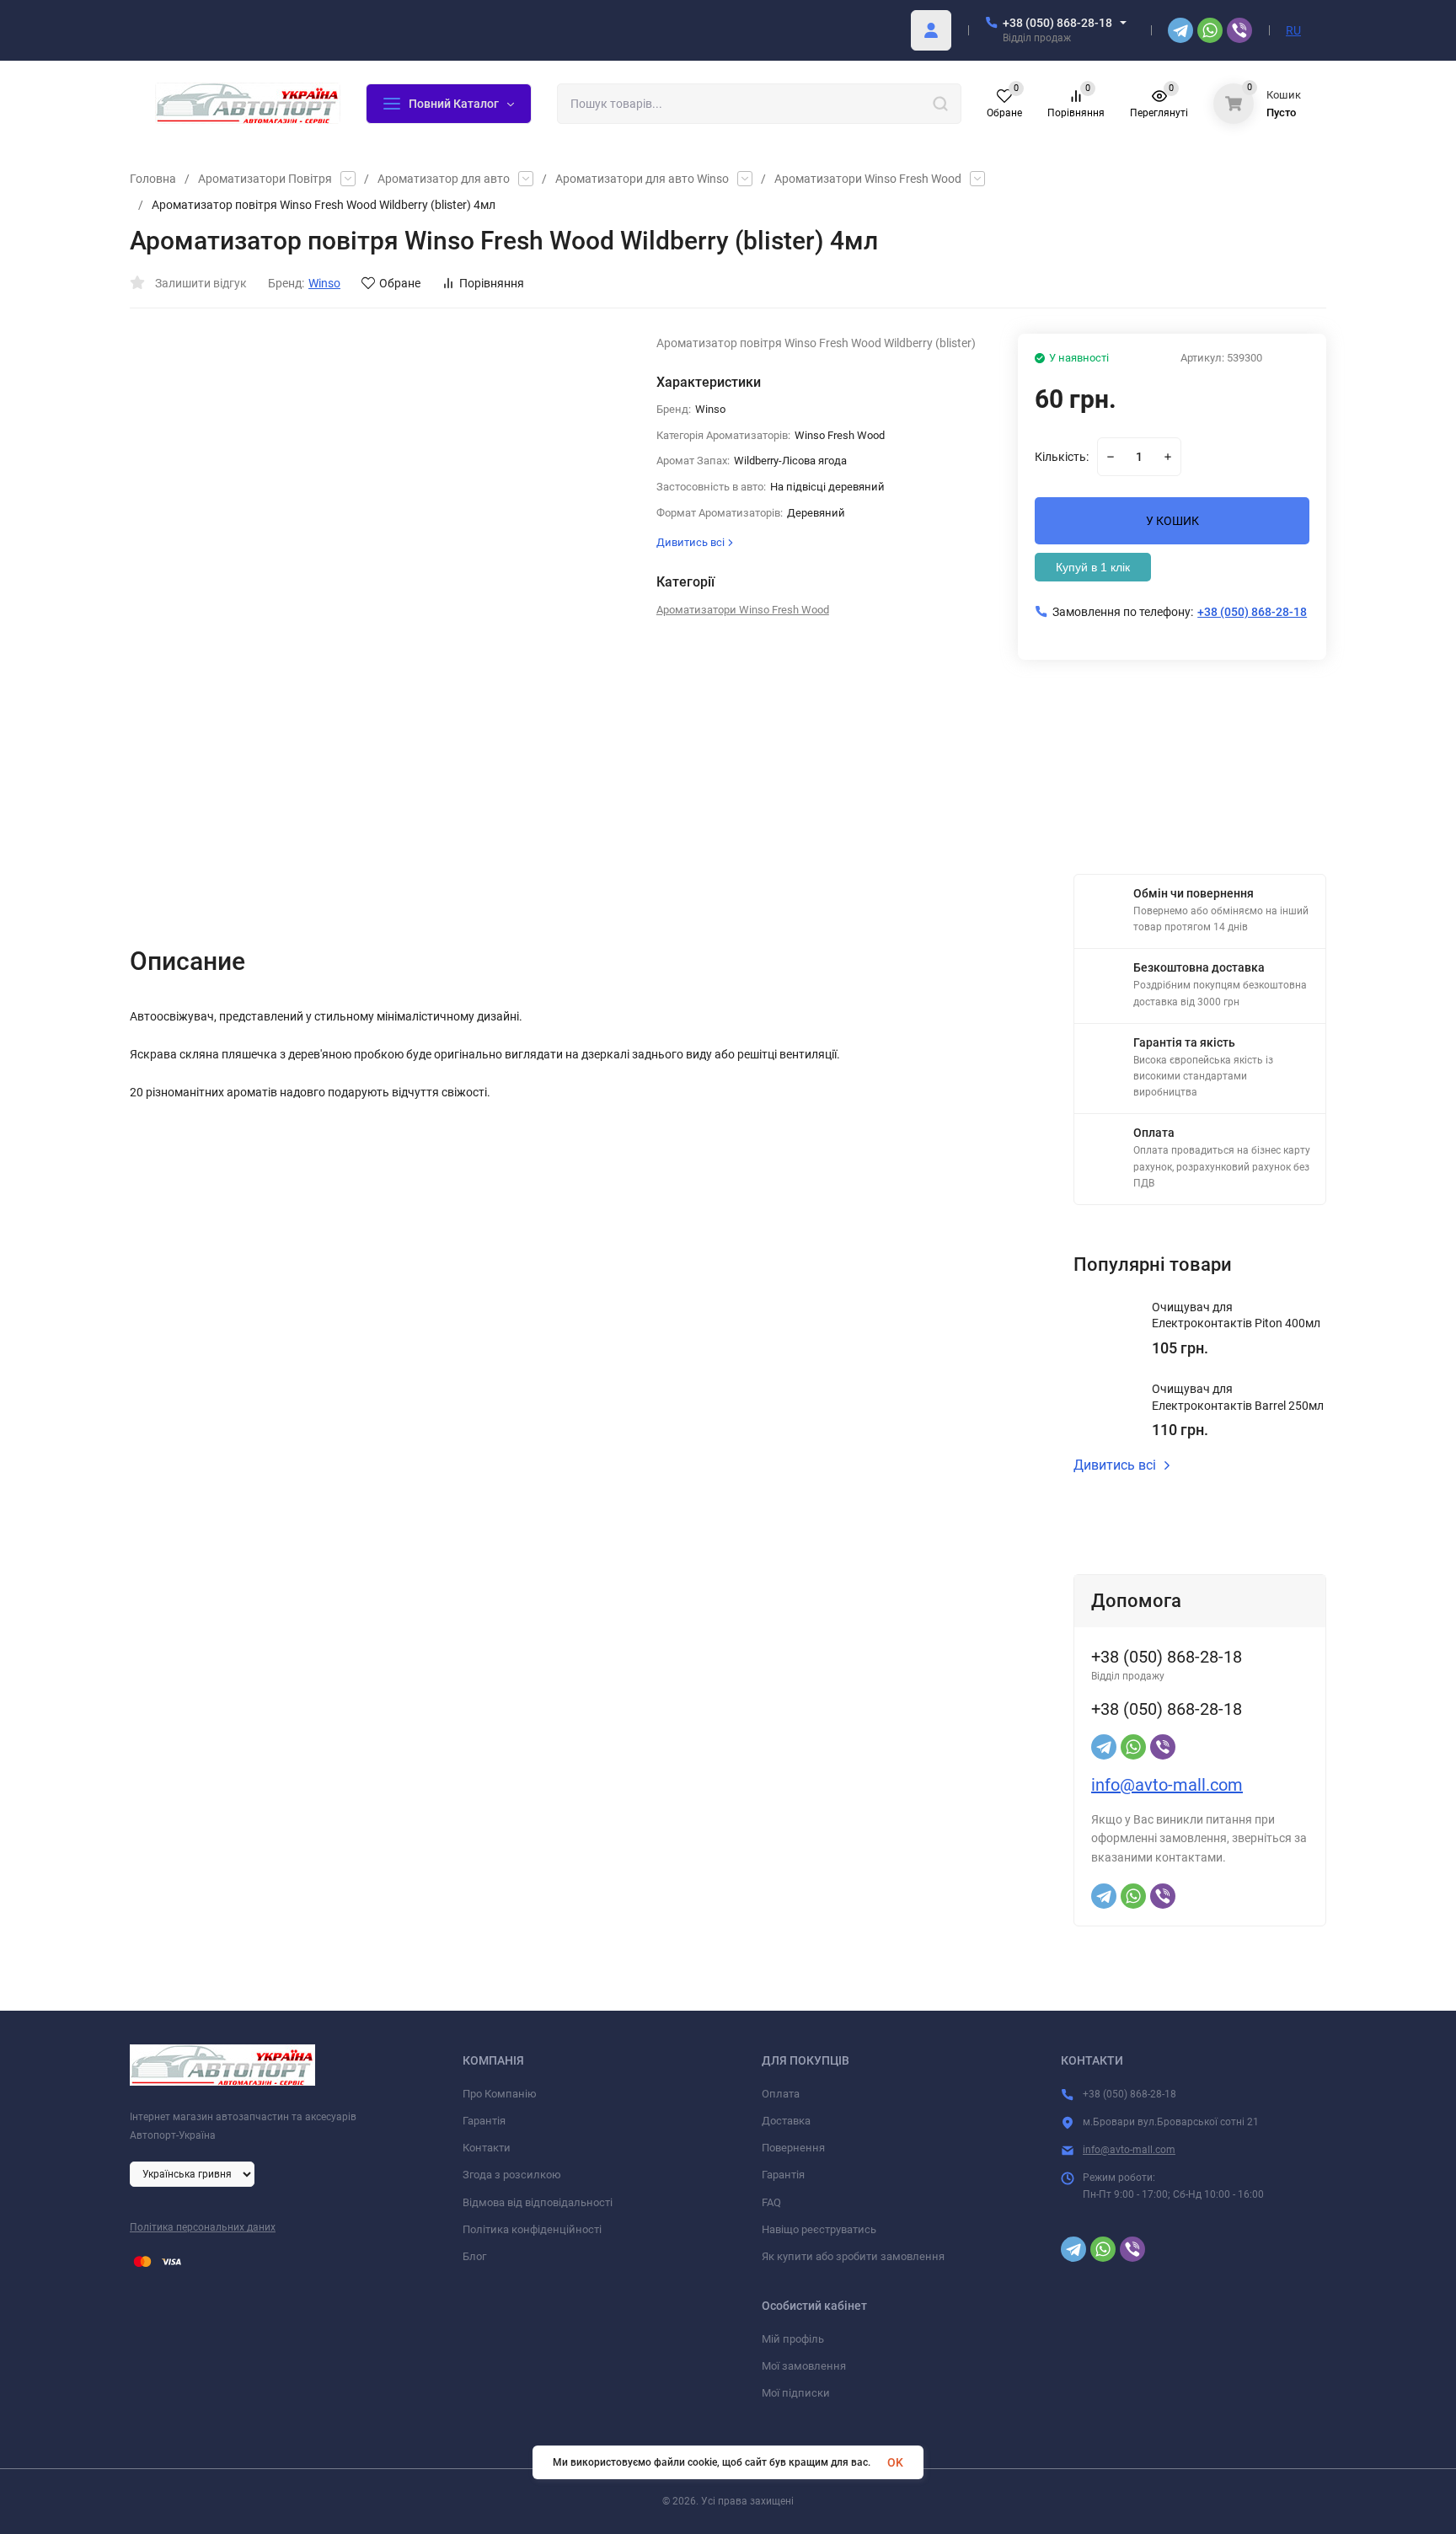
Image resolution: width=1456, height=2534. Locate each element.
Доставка (786, 2121)
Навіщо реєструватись (819, 2229)
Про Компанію (500, 2094)
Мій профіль (793, 2339)
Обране (400, 283)
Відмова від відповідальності (538, 2202)
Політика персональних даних (203, 2227)
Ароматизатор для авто (444, 179)
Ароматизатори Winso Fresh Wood (868, 179)
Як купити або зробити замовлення (853, 2256)
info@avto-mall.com (1167, 1785)
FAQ (771, 2202)
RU (1293, 30)
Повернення (793, 2148)
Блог (474, 2256)
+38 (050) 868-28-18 (1057, 23)
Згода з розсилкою (512, 2175)
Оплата (781, 2094)
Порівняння (492, 283)
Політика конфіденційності (532, 2229)
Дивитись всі (1115, 1465)
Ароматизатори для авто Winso (642, 179)
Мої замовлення (804, 2366)
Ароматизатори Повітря (265, 179)
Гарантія (484, 2121)
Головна (153, 179)
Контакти (487, 2148)
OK (895, 2462)
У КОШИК (1172, 521)
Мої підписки (796, 2393)
